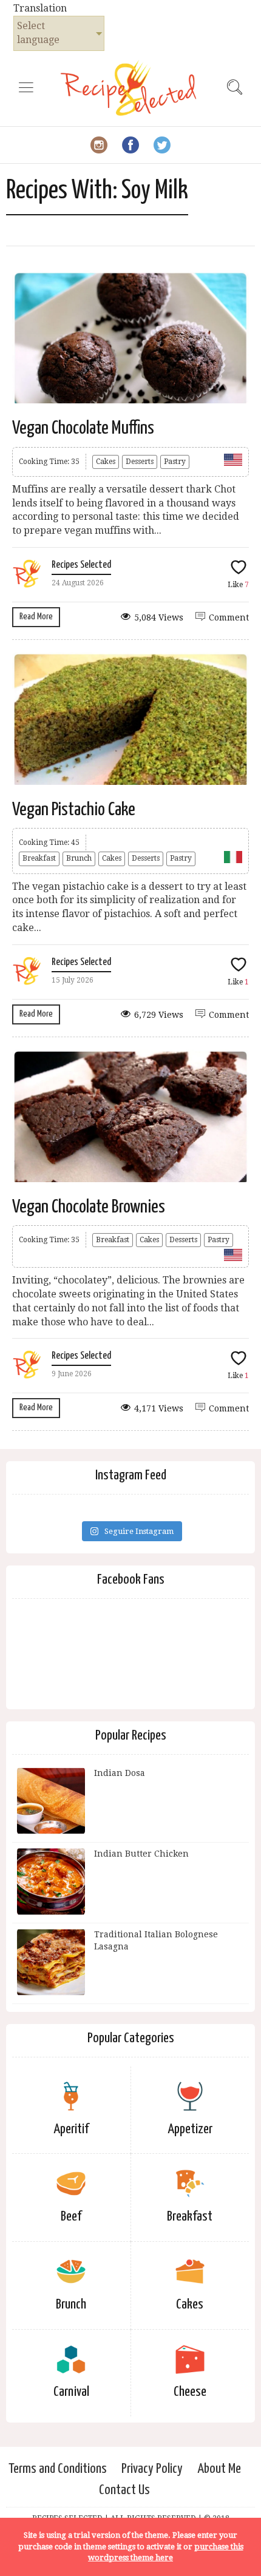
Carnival (71, 2392)
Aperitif (71, 2129)
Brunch (79, 858)
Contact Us (124, 2490)
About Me (219, 2469)
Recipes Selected (81, 565)
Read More (36, 617)
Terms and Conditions (58, 2469)
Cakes (106, 462)
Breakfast (39, 858)
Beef (71, 2217)
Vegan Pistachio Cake (74, 810)
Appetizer (190, 2129)
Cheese (190, 2392)
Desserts (140, 462)
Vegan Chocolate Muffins (83, 428)
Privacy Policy (152, 2469)
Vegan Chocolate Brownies (89, 1207)
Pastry (175, 462)
